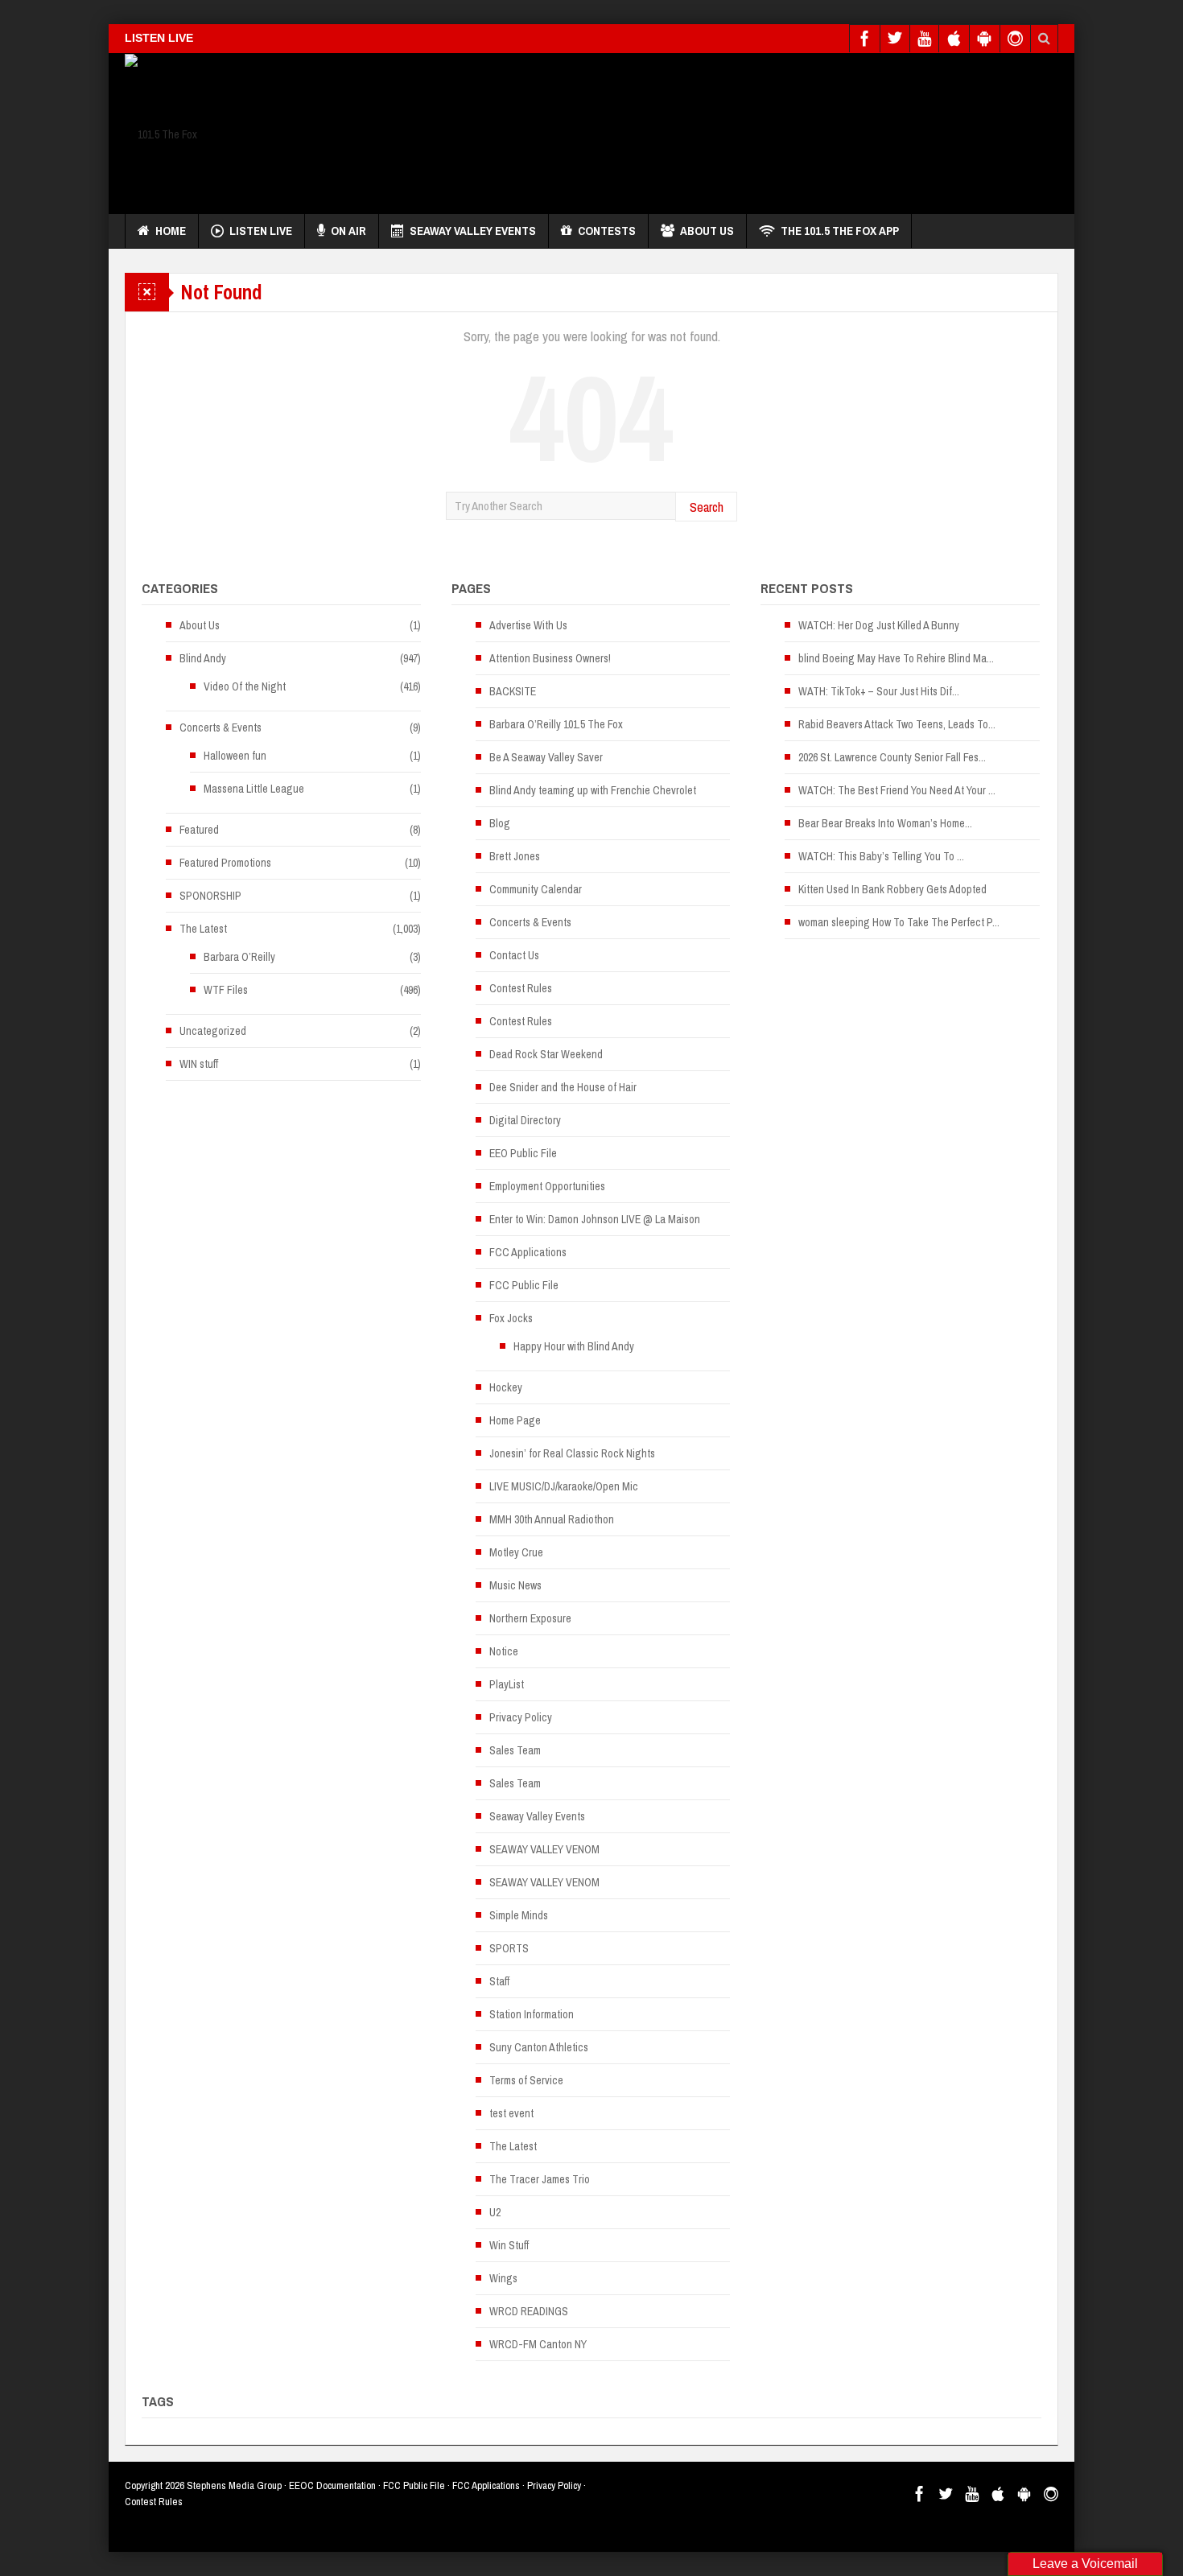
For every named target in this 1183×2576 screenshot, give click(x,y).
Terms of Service (526, 2080)
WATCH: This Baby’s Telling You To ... (881, 856)
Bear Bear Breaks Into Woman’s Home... (885, 823)
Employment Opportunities (547, 1186)
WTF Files (226, 990)
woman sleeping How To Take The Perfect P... (899, 922)
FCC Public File (524, 1285)
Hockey (506, 1387)
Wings (503, 2278)
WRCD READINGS (529, 2311)
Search (707, 507)
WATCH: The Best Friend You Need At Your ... (897, 790)
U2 (495, 2212)
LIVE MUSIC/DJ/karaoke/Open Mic (564, 1486)
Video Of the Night (245, 686)
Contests (607, 231)
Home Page (515, 1420)
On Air (348, 231)
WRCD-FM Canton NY (538, 2344)
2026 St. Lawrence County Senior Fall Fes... (892, 757)
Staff (499, 1981)
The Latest (203, 929)
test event (511, 2113)
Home (171, 231)
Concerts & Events (221, 727)
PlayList (507, 1684)
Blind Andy (203, 658)
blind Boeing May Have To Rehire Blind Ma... (896, 658)
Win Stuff (509, 2245)
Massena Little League (254, 789)
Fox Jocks (511, 1318)
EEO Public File (523, 1153)
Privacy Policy (521, 1717)
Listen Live (261, 231)
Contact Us (514, 955)
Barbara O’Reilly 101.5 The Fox (556, 724)
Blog (500, 823)
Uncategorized (213, 1031)
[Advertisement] (765, 130)
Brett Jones (515, 856)
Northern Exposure (530, 1618)
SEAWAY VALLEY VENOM (544, 1849)
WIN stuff (199, 1064)
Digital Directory (525, 1120)
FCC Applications (528, 1252)
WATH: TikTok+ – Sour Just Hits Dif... (879, 691)
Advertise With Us (528, 625)
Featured (199, 830)
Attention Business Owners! (550, 658)
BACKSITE (513, 691)
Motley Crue (516, 1552)
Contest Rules (521, 988)
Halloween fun (235, 756)
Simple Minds (519, 1915)
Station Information (532, 2014)
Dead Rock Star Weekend (546, 1054)
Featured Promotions (225, 863)
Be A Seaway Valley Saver (546, 757)
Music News (515, 1585)
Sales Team (515, 1750)
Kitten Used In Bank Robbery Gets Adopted (892, 889)
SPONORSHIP (210, 896)
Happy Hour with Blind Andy (574, 1346)
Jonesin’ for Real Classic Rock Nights (572, 1453)
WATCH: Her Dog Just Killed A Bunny (879, 625)
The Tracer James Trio (540, 2179)
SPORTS (509, 1948)
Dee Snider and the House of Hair (563, 1087)
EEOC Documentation (332, 2485)
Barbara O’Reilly (239, 957)
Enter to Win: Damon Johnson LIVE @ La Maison (595, 1219)
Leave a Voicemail (1085, 2564)
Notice (504, 1651)
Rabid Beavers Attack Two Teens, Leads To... (897, 724)
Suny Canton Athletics (539, 2047)
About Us (707, 231)
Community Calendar (536, 889)
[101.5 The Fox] (161, 134)
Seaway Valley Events (473, 231)
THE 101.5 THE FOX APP (840, 231)
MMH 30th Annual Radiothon (552, 1519)
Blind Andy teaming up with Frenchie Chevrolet (593, 790)
